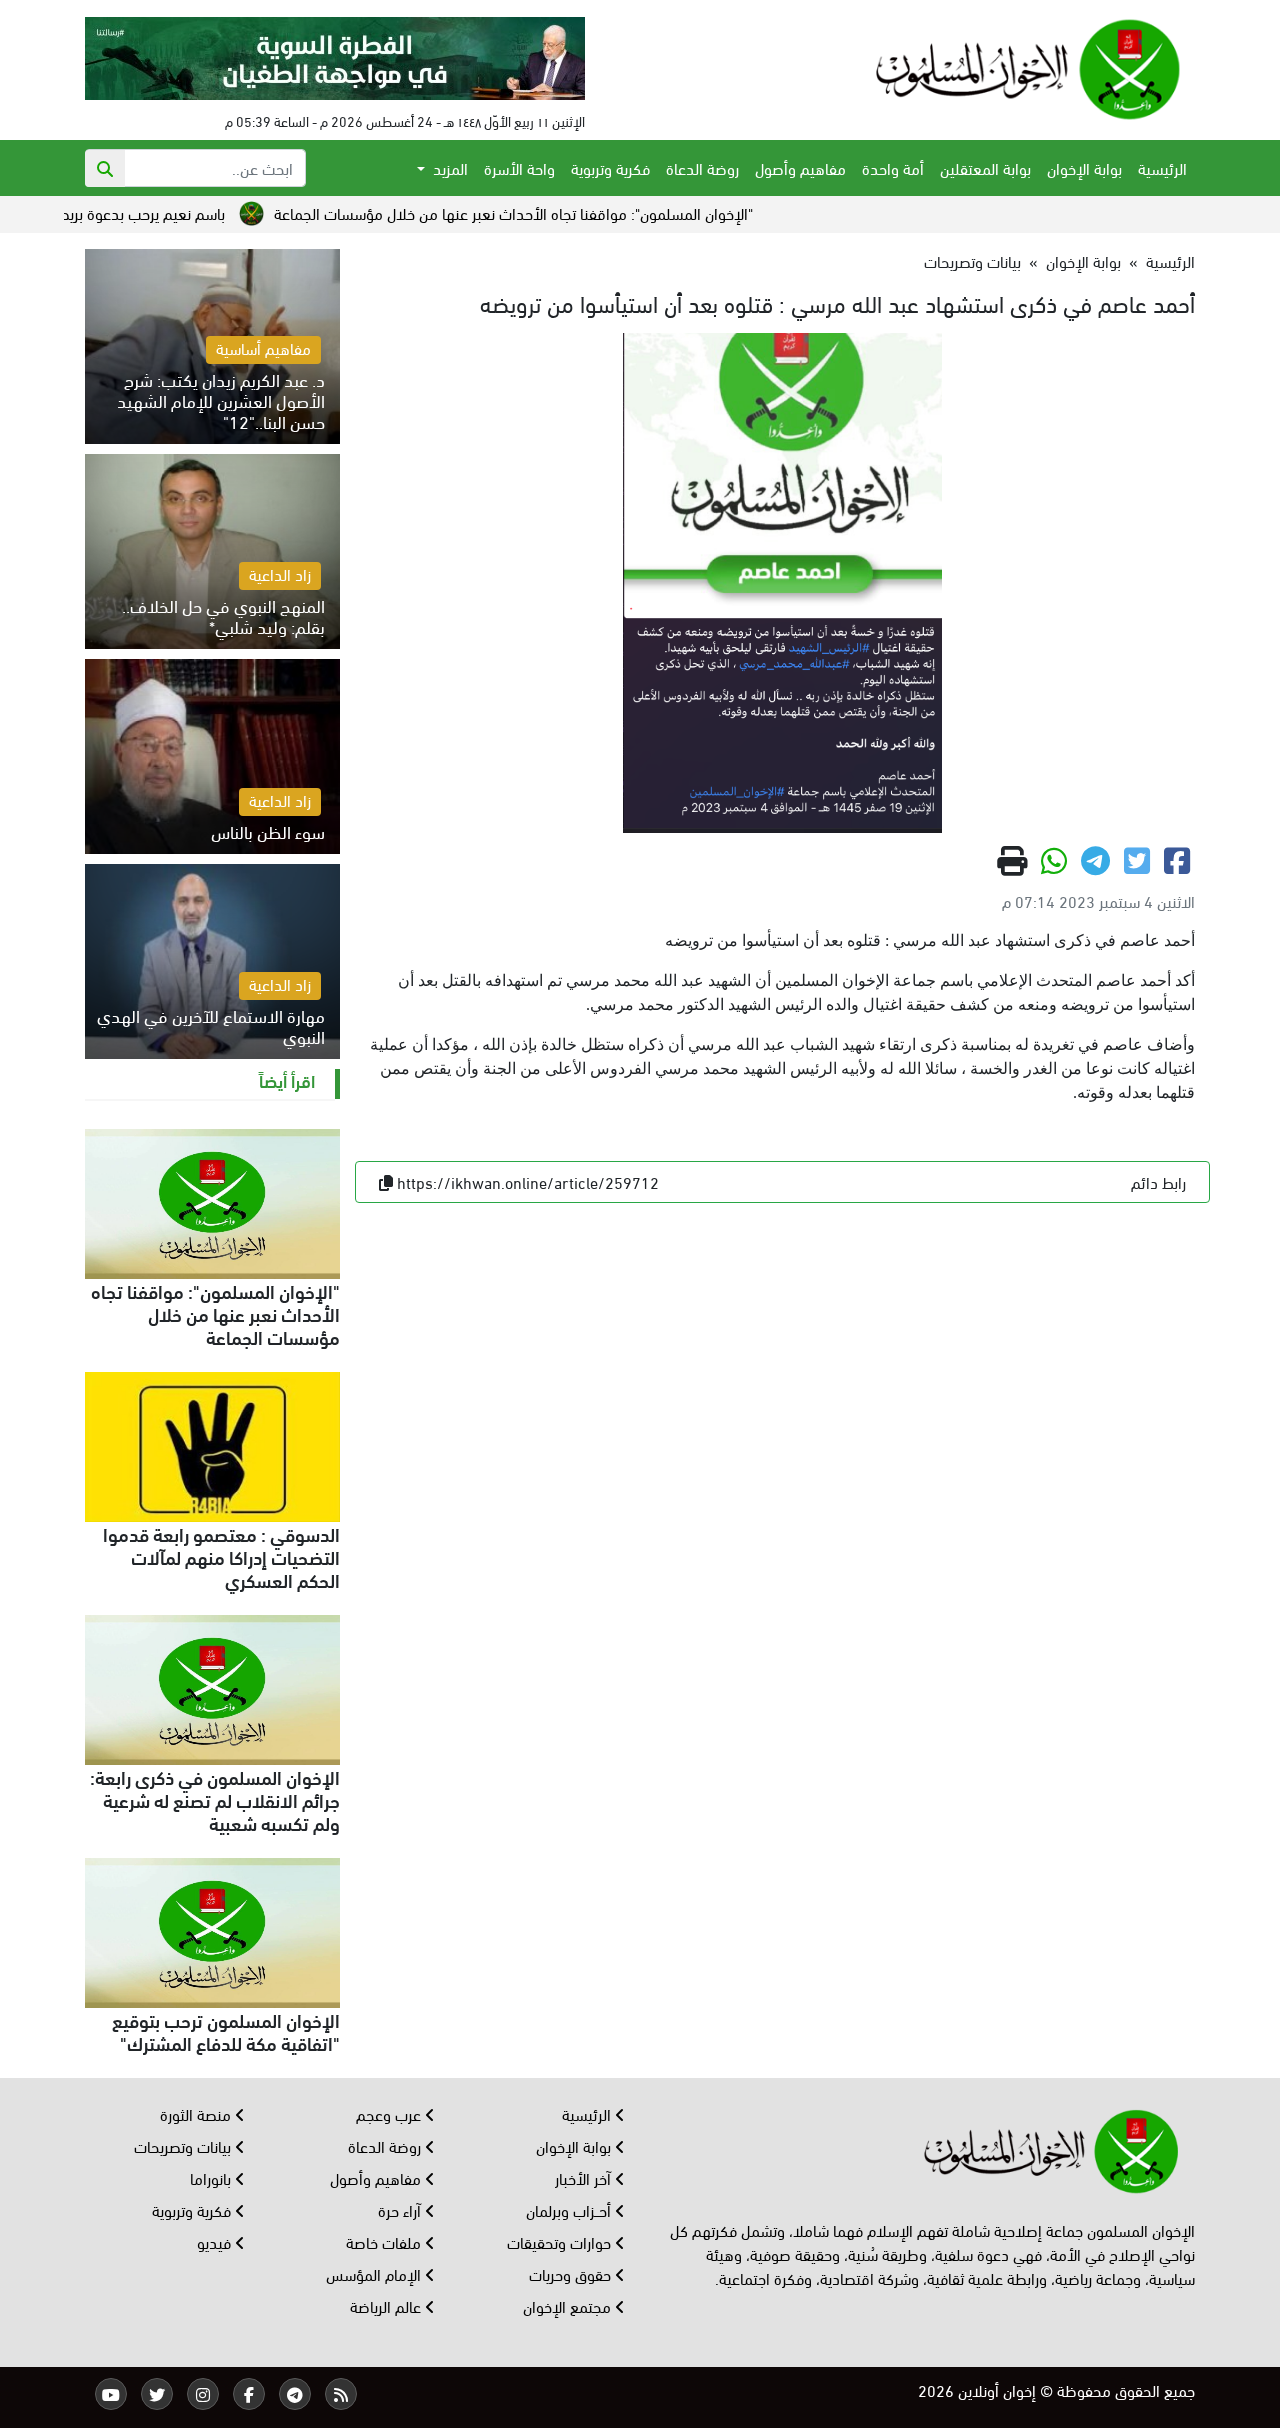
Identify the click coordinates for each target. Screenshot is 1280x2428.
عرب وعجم (390, 2113)
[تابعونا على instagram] (203, 2394)
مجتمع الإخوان (569, 2305)
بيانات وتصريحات (972, 260)
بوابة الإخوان (1084, 167)
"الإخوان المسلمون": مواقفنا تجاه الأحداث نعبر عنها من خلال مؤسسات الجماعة (581, 212)
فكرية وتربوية (610, 167)
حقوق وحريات (572, 2273)
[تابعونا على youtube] (111, 2394)
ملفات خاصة (385, 2241)
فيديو (216, 2241)
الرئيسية (1162, 167)
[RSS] (341, 2394)
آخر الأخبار (585, 2177)
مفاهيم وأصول (800, 167)
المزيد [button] (448, 167)
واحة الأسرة (519, 167)
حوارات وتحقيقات (561, 2241)
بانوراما (212, 2177)
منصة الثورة (197, 2113)
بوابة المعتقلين (985, 167)
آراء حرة (401, 2209)
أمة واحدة (893, 167)
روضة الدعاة (702, 167)
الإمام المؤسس (375, 2273)
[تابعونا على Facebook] (249, 2394)
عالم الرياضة (387, 2305)
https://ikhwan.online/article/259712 (528, 1181)
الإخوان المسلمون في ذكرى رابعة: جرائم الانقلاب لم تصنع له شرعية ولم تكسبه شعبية (215, 1799)
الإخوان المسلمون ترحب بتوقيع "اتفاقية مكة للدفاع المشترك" (226, 2030)
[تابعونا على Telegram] (295, 2394)
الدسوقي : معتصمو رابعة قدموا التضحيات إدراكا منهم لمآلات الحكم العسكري (221, 1556)
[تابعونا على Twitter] (157, 2394)
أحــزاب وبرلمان (570, 2209)
